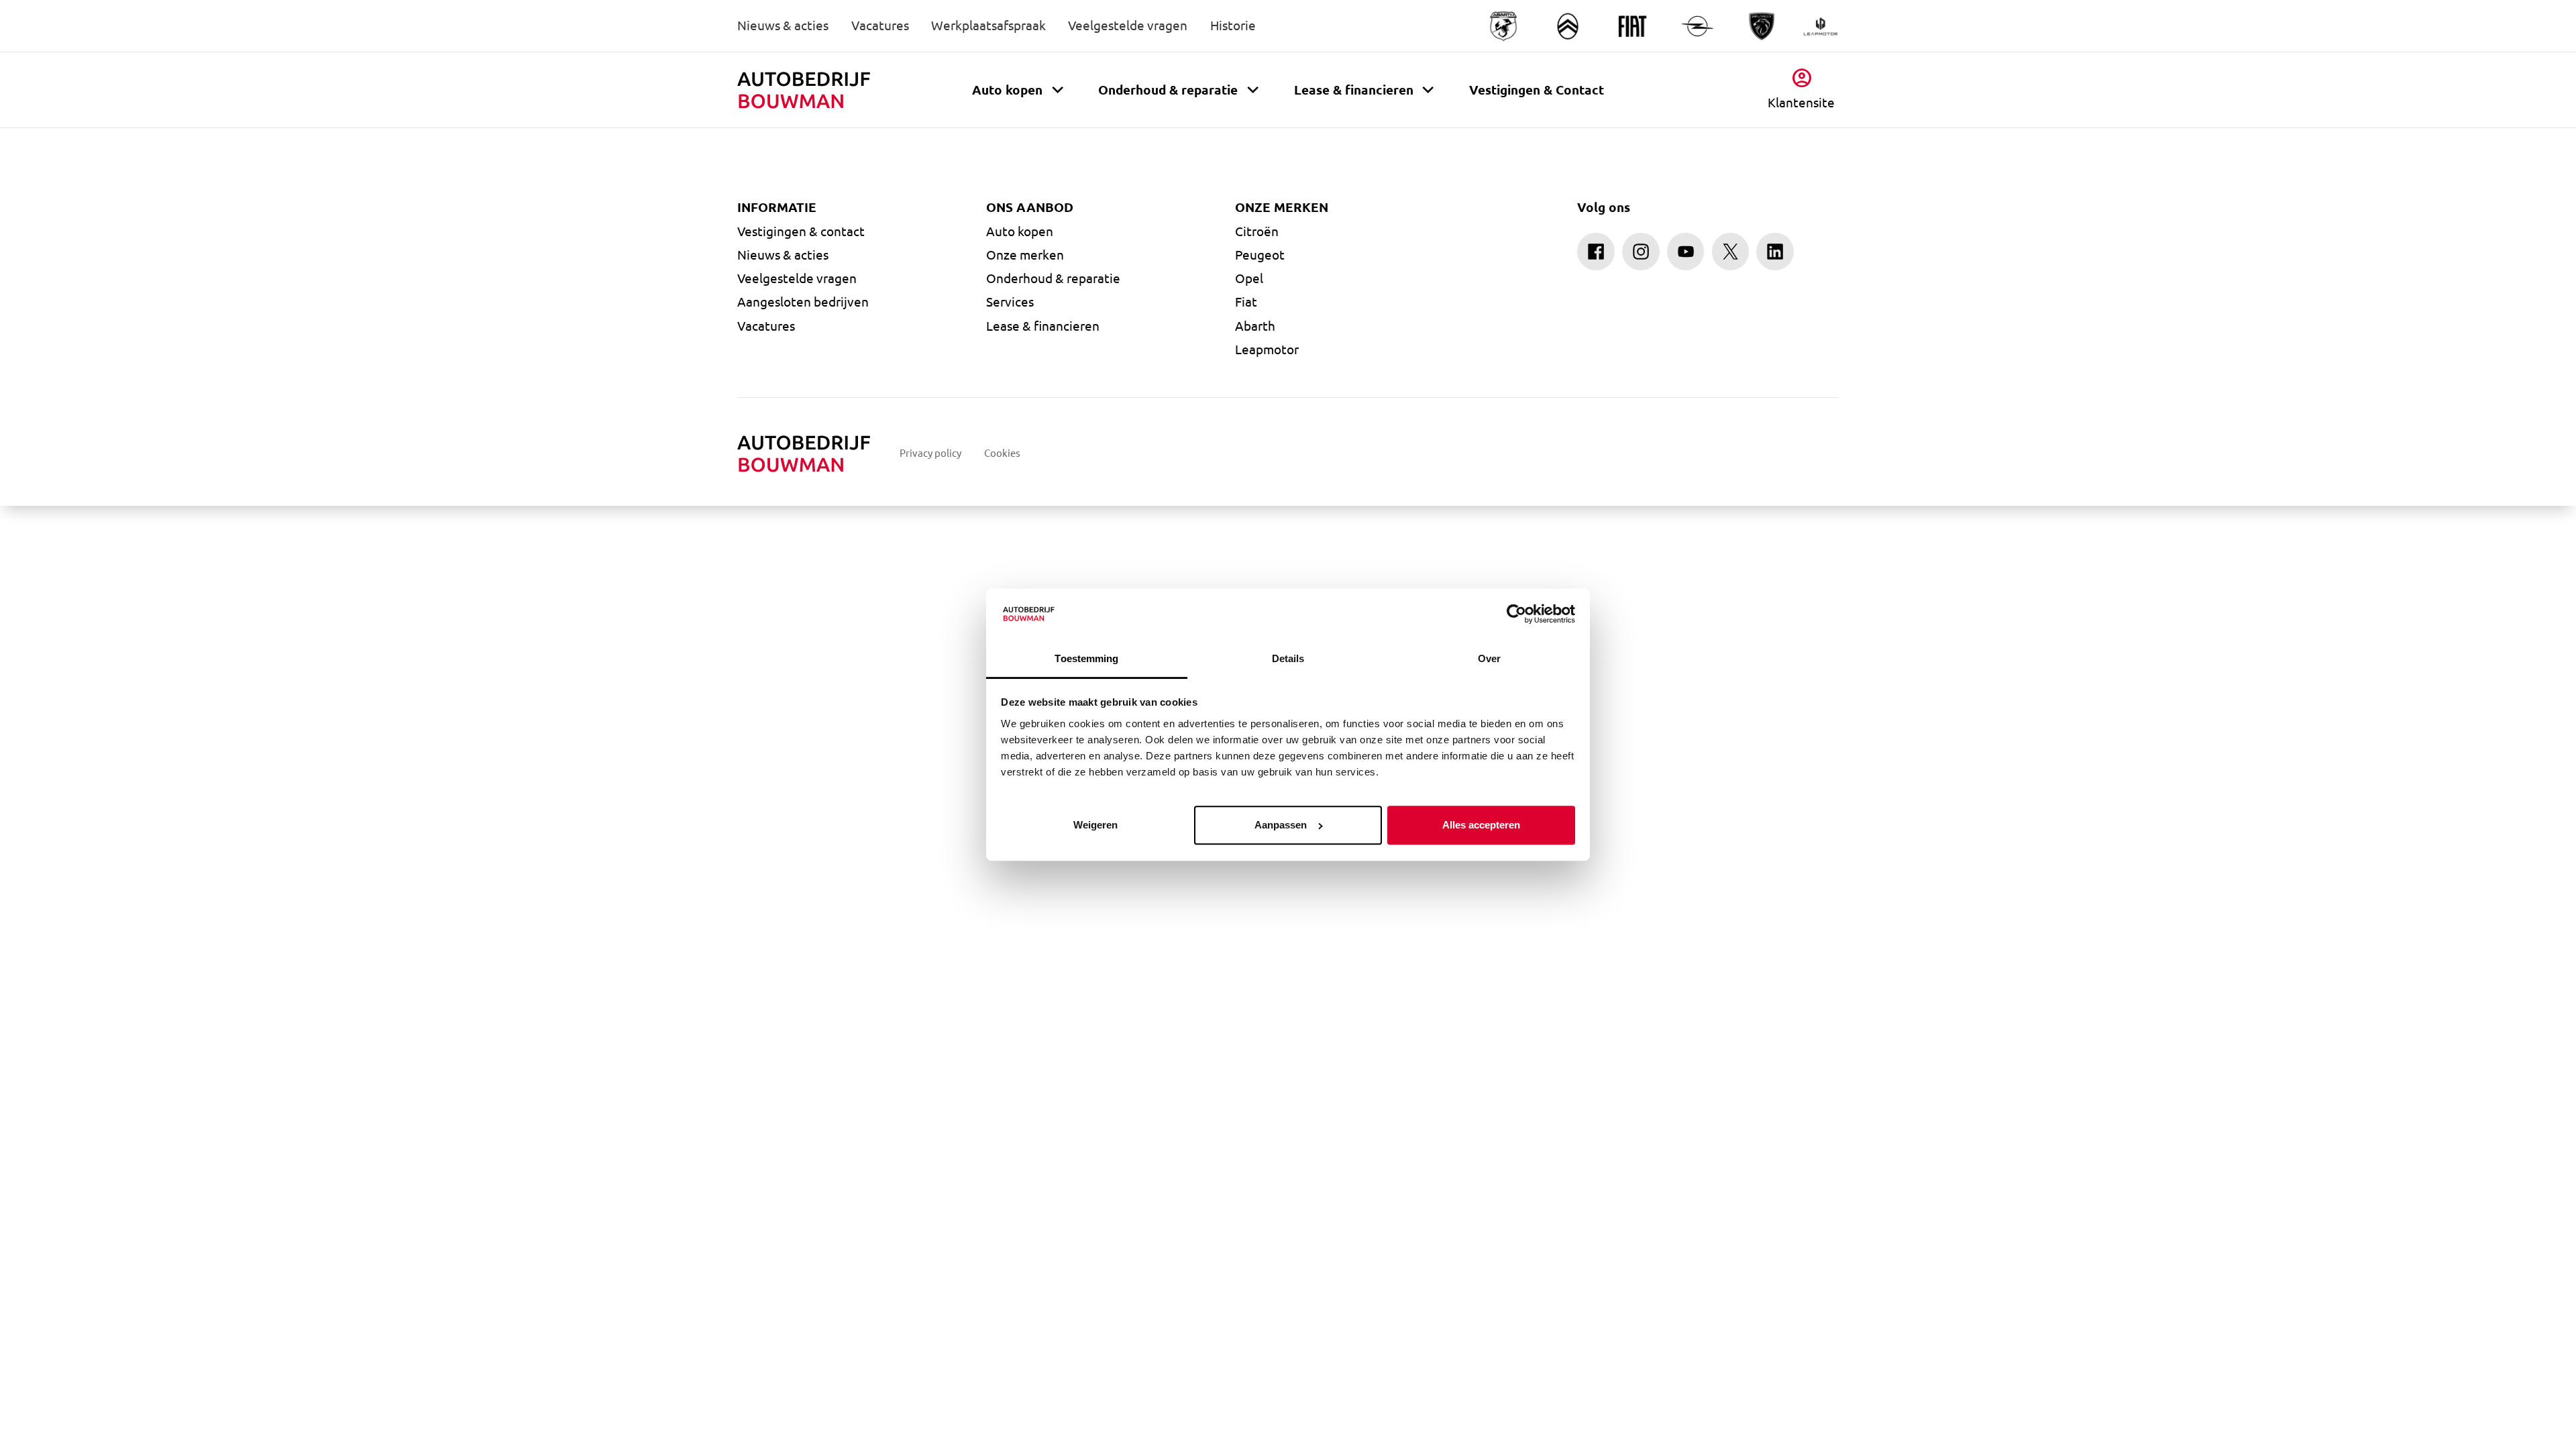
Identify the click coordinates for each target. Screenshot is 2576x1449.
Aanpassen (1281, 825)
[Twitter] (1731, 252)
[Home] (804, 91)
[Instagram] (1641, 252)
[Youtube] (1686, 252)
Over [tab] (1489, 658)
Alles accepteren (1481, 825)
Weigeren (1095, 825)
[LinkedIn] (1775, 252)
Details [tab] (1288, 658)
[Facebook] (1596, 252)
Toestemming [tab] (1086, 658)
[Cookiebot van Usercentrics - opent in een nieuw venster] (1516, 614)
